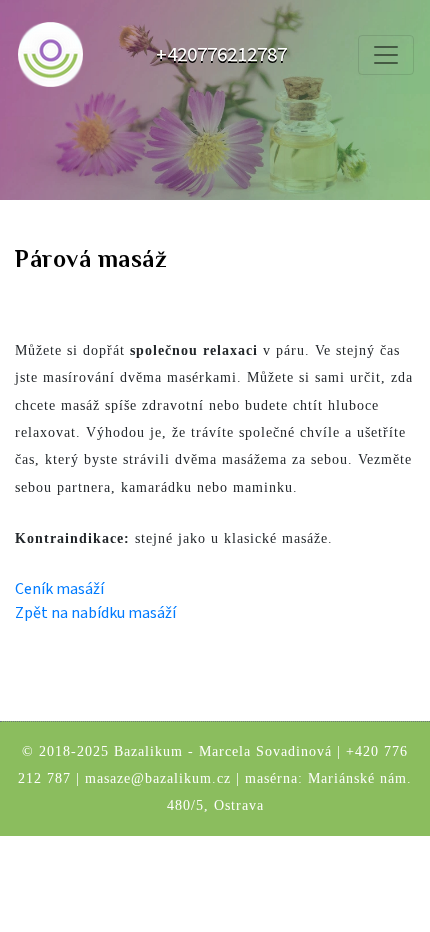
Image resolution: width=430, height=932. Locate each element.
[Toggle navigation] (386, 55)
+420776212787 (221, 54)
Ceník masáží (59, 589)
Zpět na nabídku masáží (95, 613)
